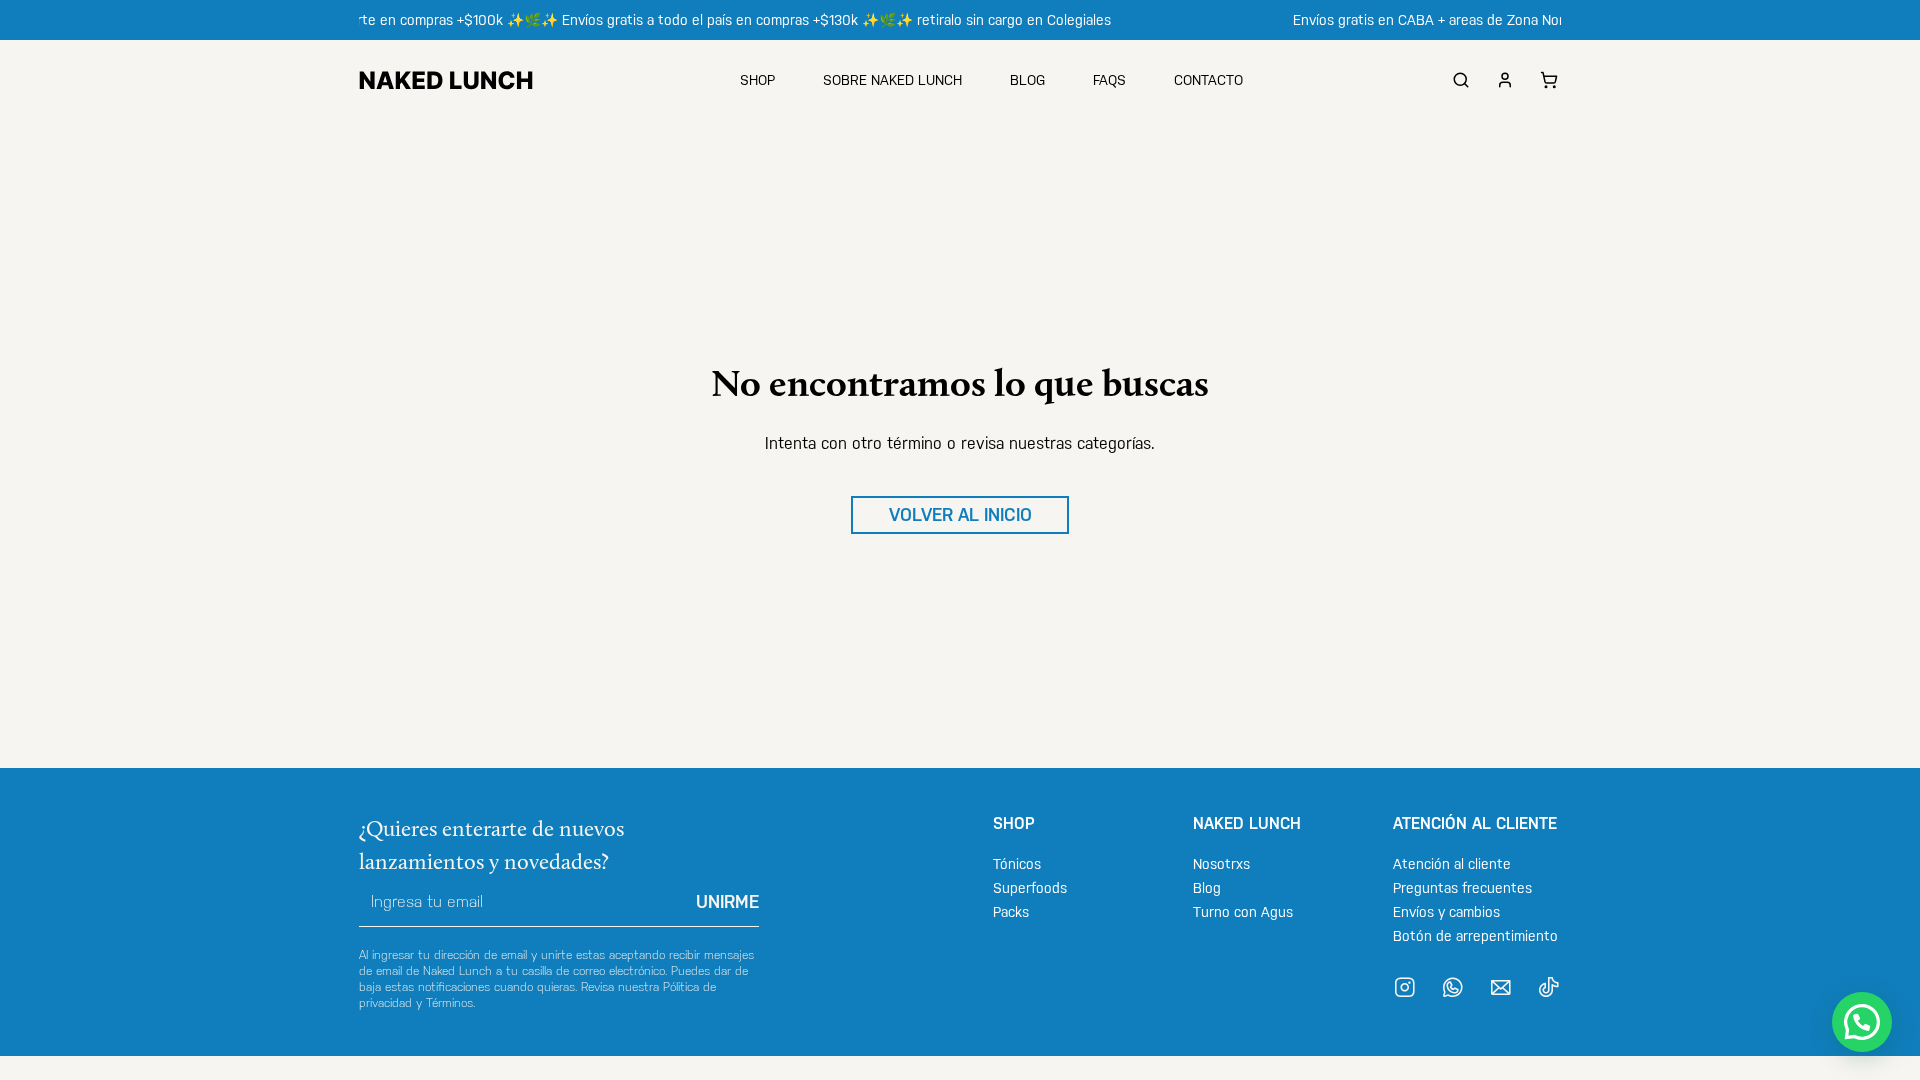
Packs (1011, 912)
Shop (757, 80)
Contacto (1208, 80)
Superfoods (1030, 888)
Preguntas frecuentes (1462, 888)
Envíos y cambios (1446, 912)
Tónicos (1017, 864)
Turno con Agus (1243, 912)
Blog (1027, 80)
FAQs (1109, 80)
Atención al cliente (1452, 864)
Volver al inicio (960, 514)
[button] (1862, 1022)
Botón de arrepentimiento (1475, 936)
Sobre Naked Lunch (892, 80)
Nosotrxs (1221, 864)
